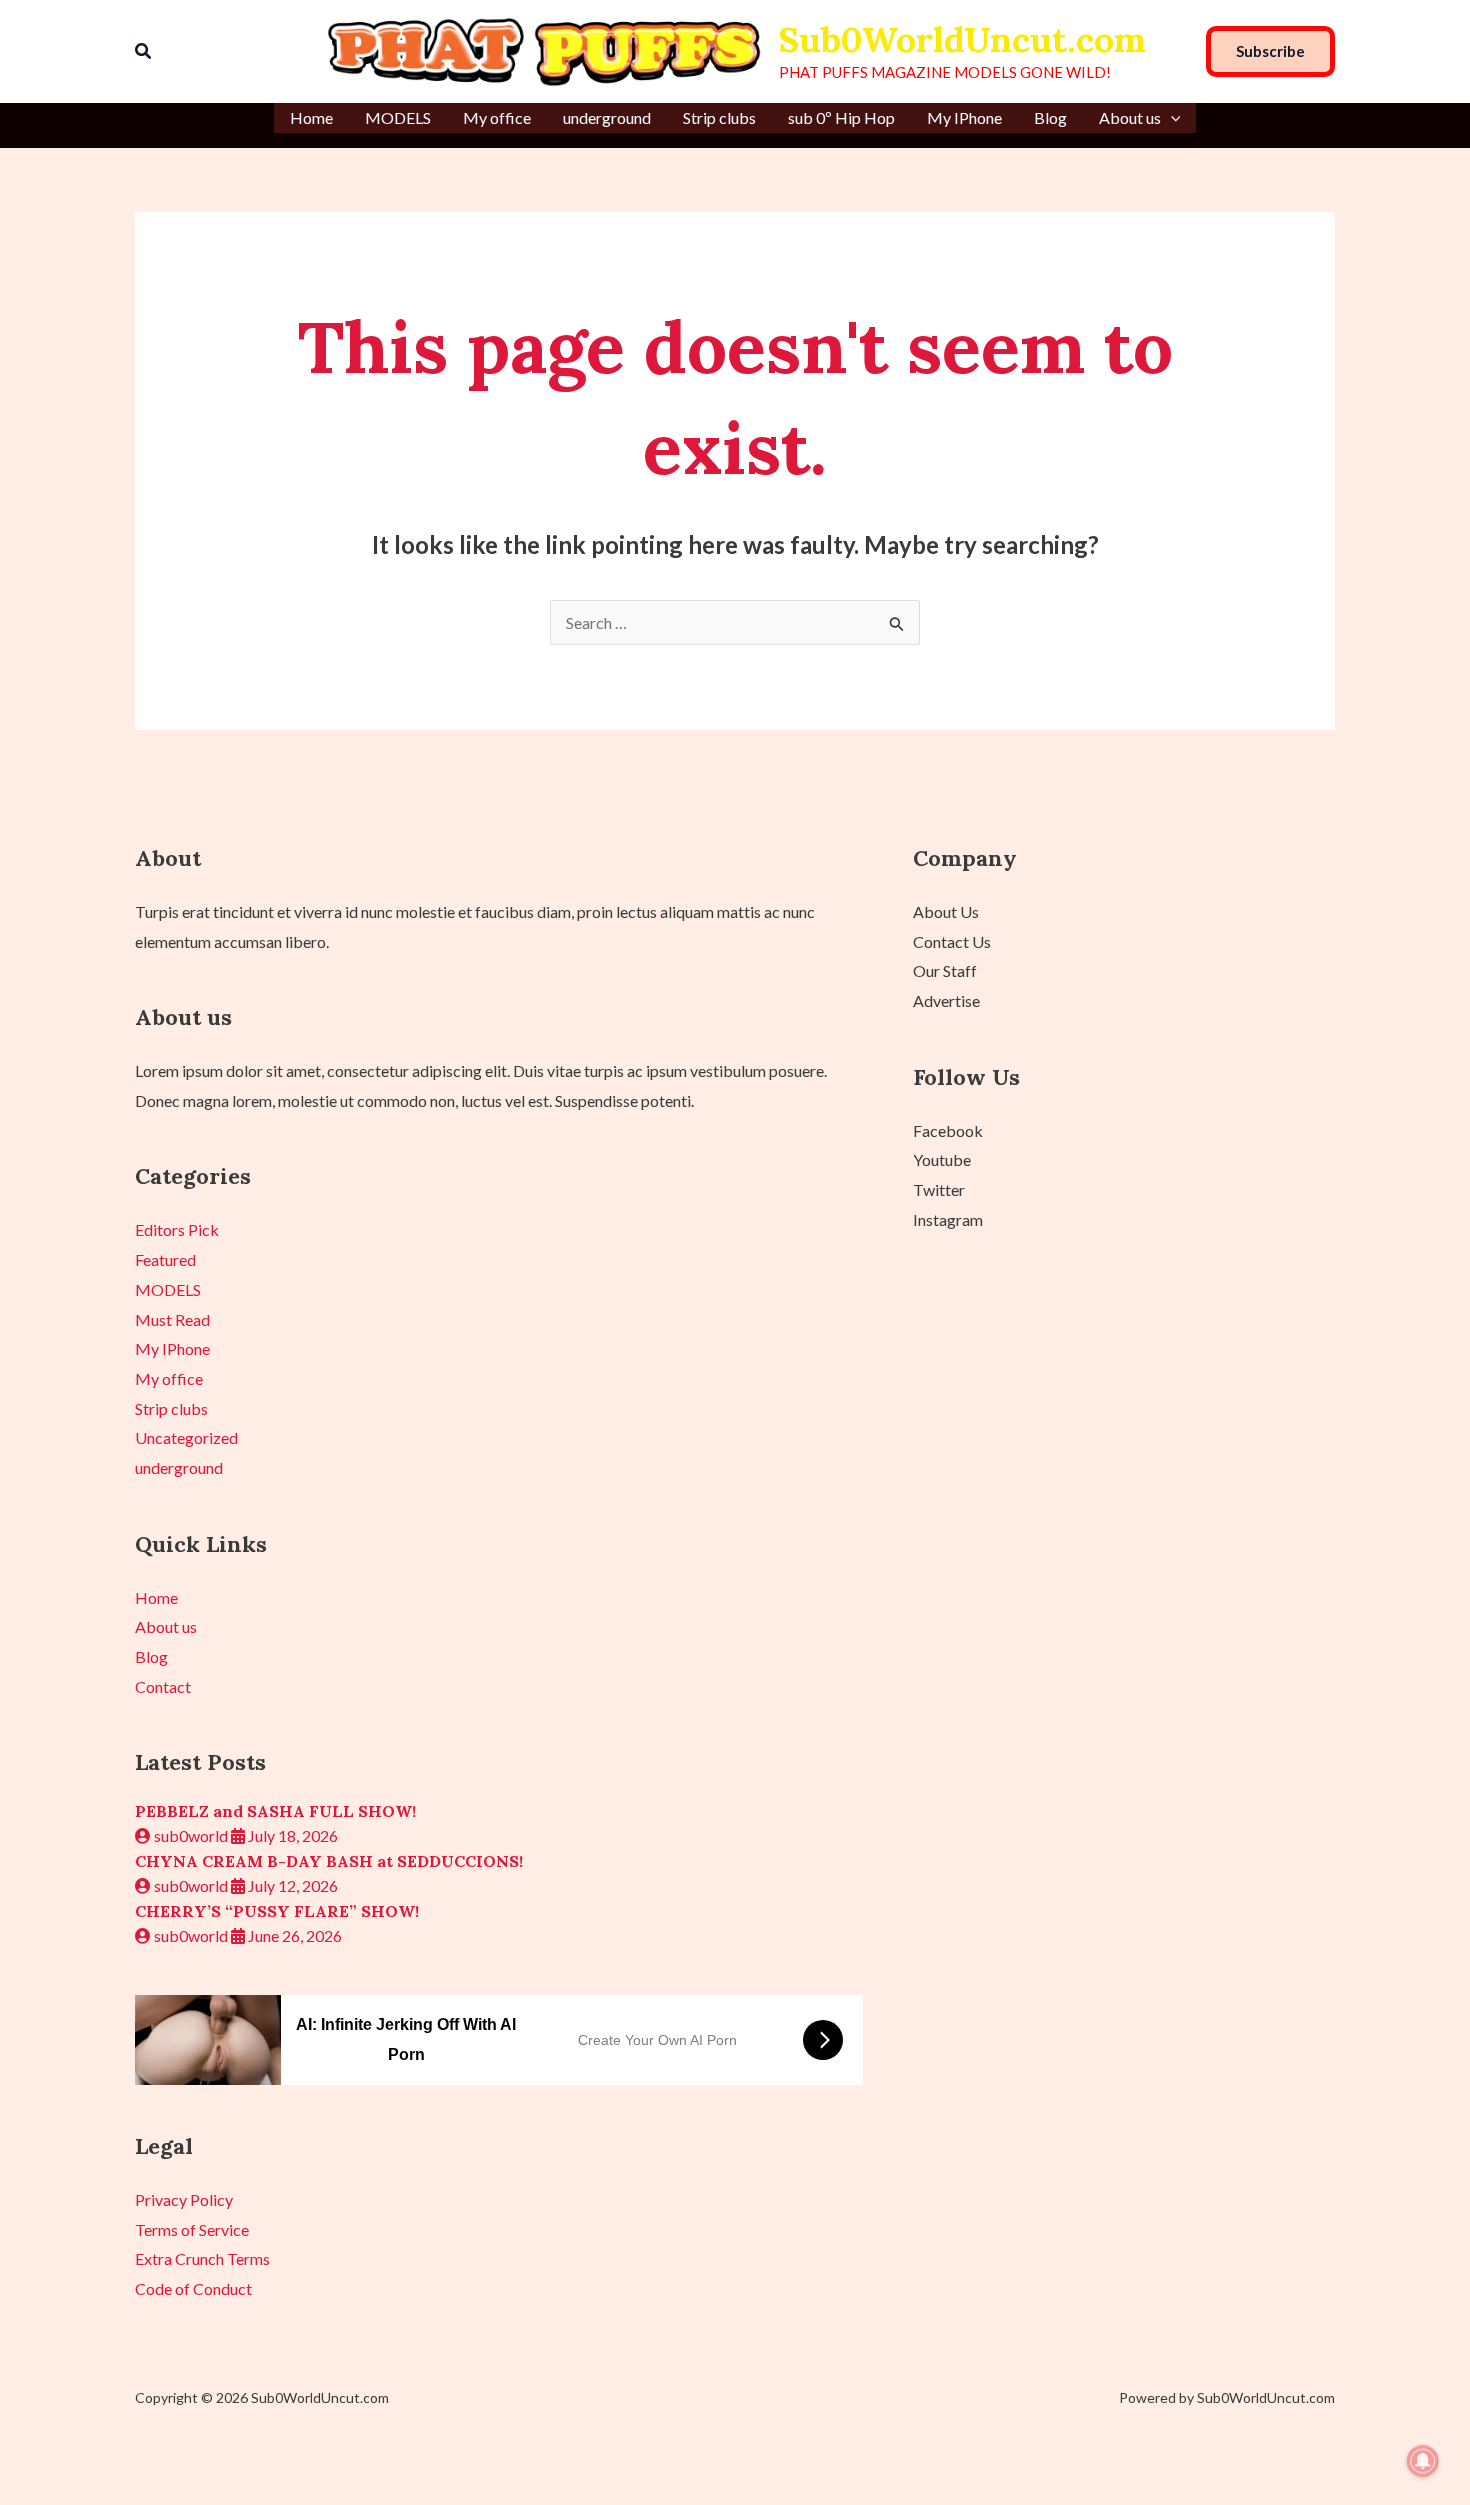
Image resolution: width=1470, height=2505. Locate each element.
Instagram (948, 1219)
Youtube (942, 1159)
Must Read (172, 1319)
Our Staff (945, 970)
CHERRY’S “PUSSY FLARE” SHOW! (277, 1911)
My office (497, 117)
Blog (1050, 117)
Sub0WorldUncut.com (962, 39)
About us (1130, 117)
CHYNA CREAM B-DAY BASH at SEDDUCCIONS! (329, 1861)
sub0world (191, 1835)
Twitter (939, 1189)
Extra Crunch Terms (202, 2258)
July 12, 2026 (291, 1885)
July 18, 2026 (291, 1835)
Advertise (946, 1000)
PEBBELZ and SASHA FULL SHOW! (275, 1811)
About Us (946, 911)
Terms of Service (192, 2229)
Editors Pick (177, 1229)
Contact (163, 1686)
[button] (144, 51)
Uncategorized (186, 1437)
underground (607, 117)
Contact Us (952, 941)
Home (311, 117)
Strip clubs (719, 117)
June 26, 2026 (293, 1935)
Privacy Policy (184, 2199)
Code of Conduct (193, 2288)
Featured (165, 1259)
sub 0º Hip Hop (841, 117)
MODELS (398, 117)
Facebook (948, 1130)
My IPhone (964, 117)
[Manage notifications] (1423, 2461)
